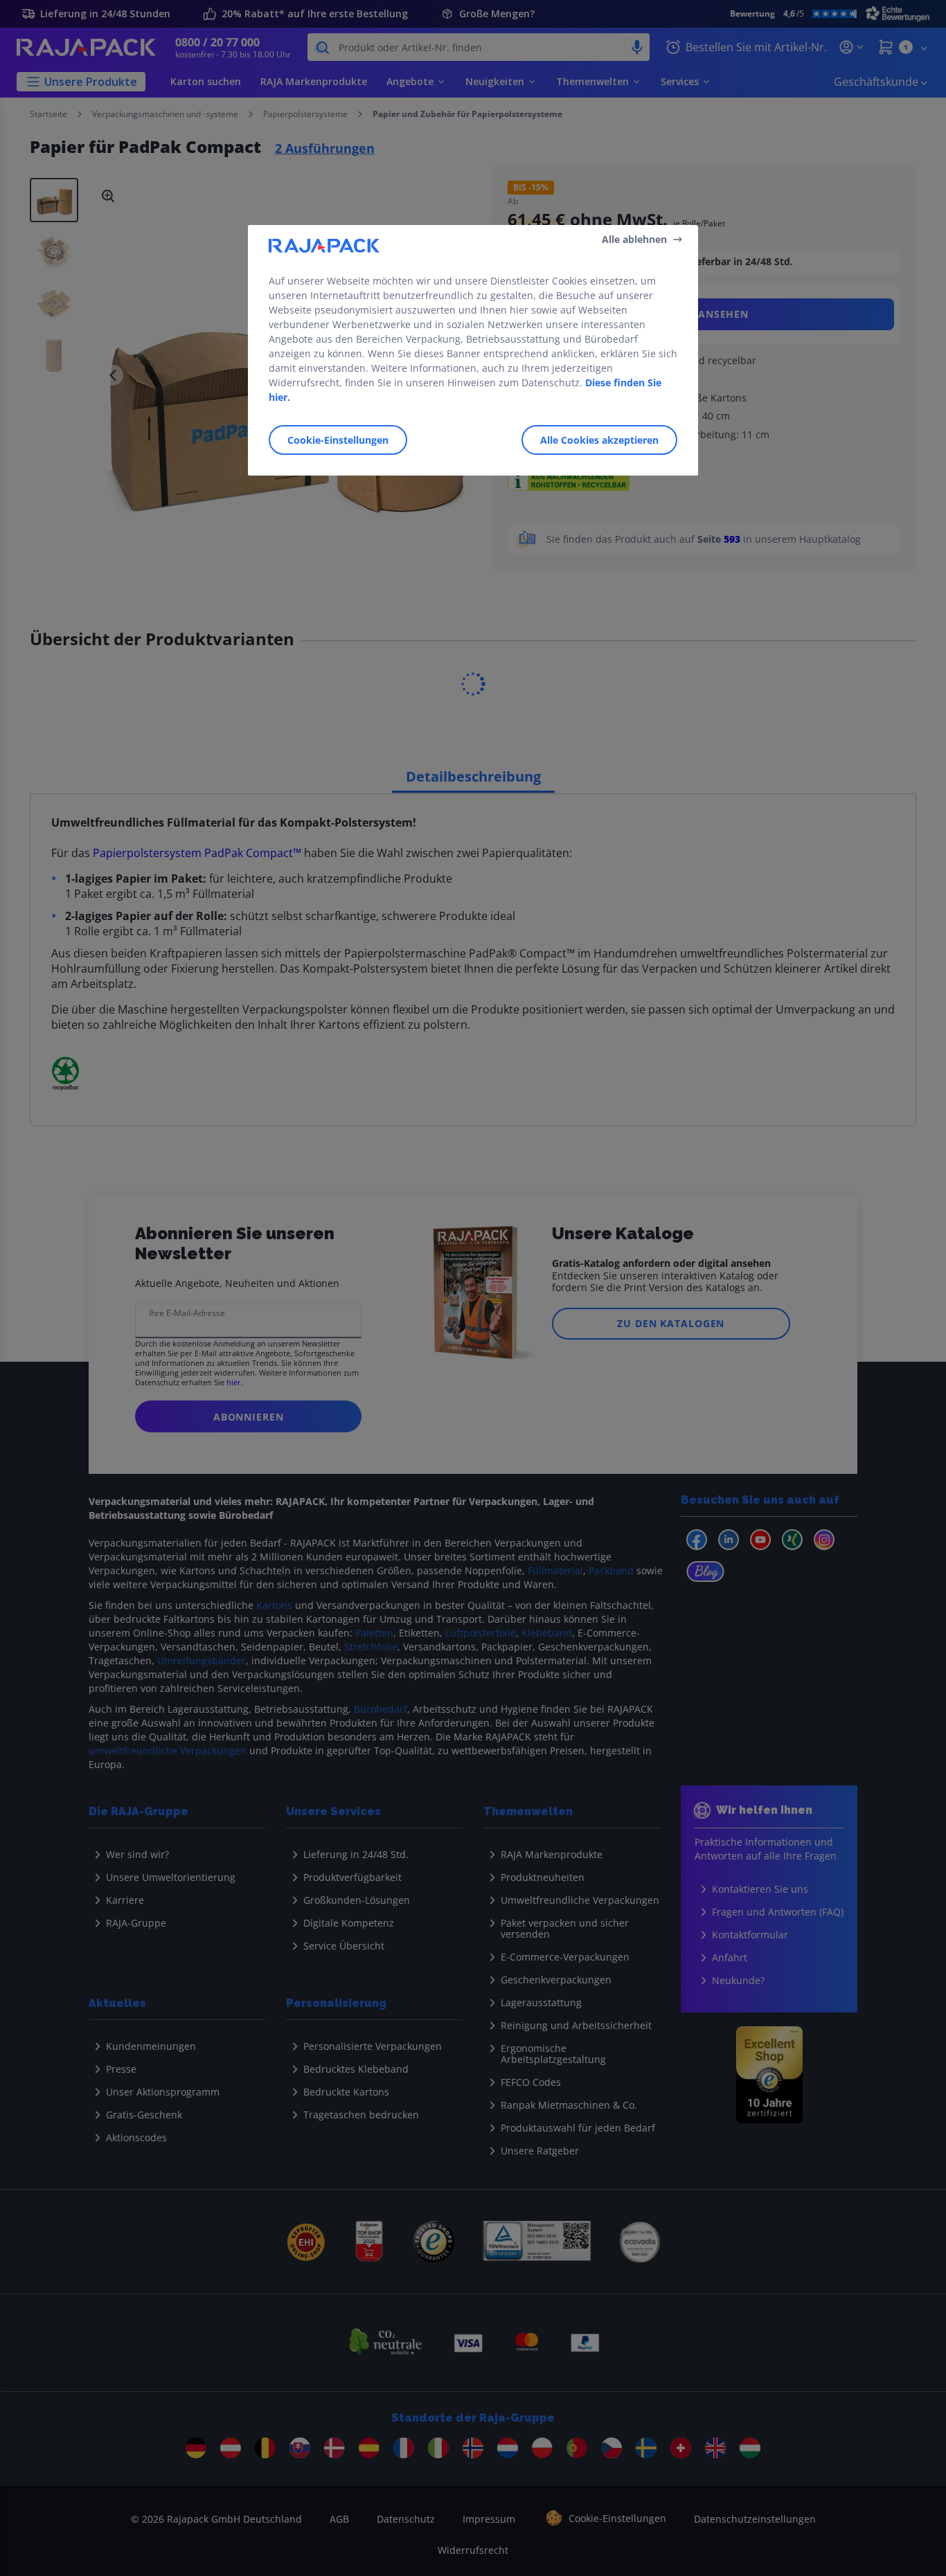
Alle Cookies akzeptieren (599, 440)
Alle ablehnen (634, 239)
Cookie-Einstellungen (338, 440)
